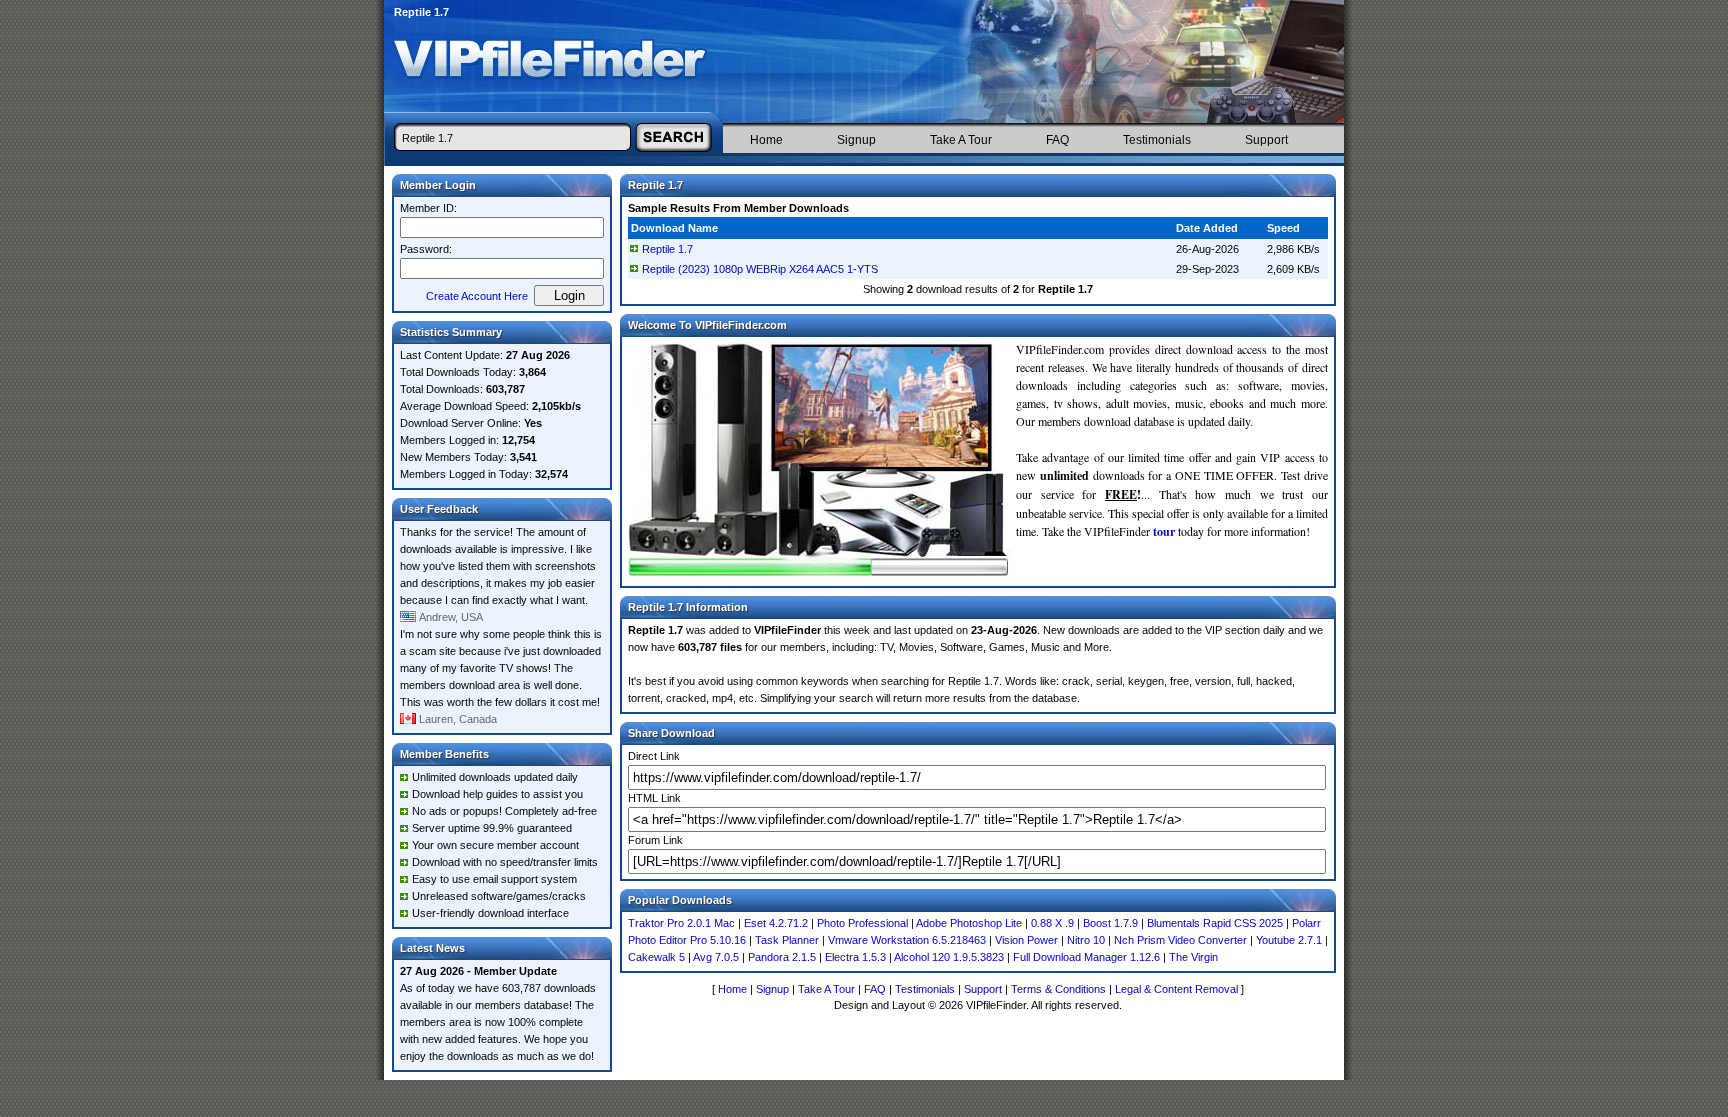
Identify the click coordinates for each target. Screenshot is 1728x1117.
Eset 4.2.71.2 (776, 923)
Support (1266, 140)
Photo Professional (862, 923)
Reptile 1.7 (667, 249)
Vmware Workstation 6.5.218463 (907, 940)
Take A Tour (961, 140)
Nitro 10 (1086, 940)
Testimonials (1157, 140)
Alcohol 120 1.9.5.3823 (949, 957)
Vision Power (1026, 940)
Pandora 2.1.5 (782, 957)
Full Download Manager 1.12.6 (1086, 957)
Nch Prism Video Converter (1180, 940)
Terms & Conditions (1058, 989)
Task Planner (787, 940)
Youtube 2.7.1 (1289, 940)
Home (766, 140)
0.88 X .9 (1052, 923)
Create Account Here (477, 296)
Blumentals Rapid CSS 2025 (1215, 923)
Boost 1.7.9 (1110, 923)
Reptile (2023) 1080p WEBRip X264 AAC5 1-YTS (760, 269)
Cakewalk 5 (656, 957)
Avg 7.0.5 (716, 957)
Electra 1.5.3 (855, 957)
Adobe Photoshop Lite (969, 923)
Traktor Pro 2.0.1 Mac (681, 923)
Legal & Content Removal (1176, 989)
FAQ (1057, 140)
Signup (856, 140)
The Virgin (1193, 957)
